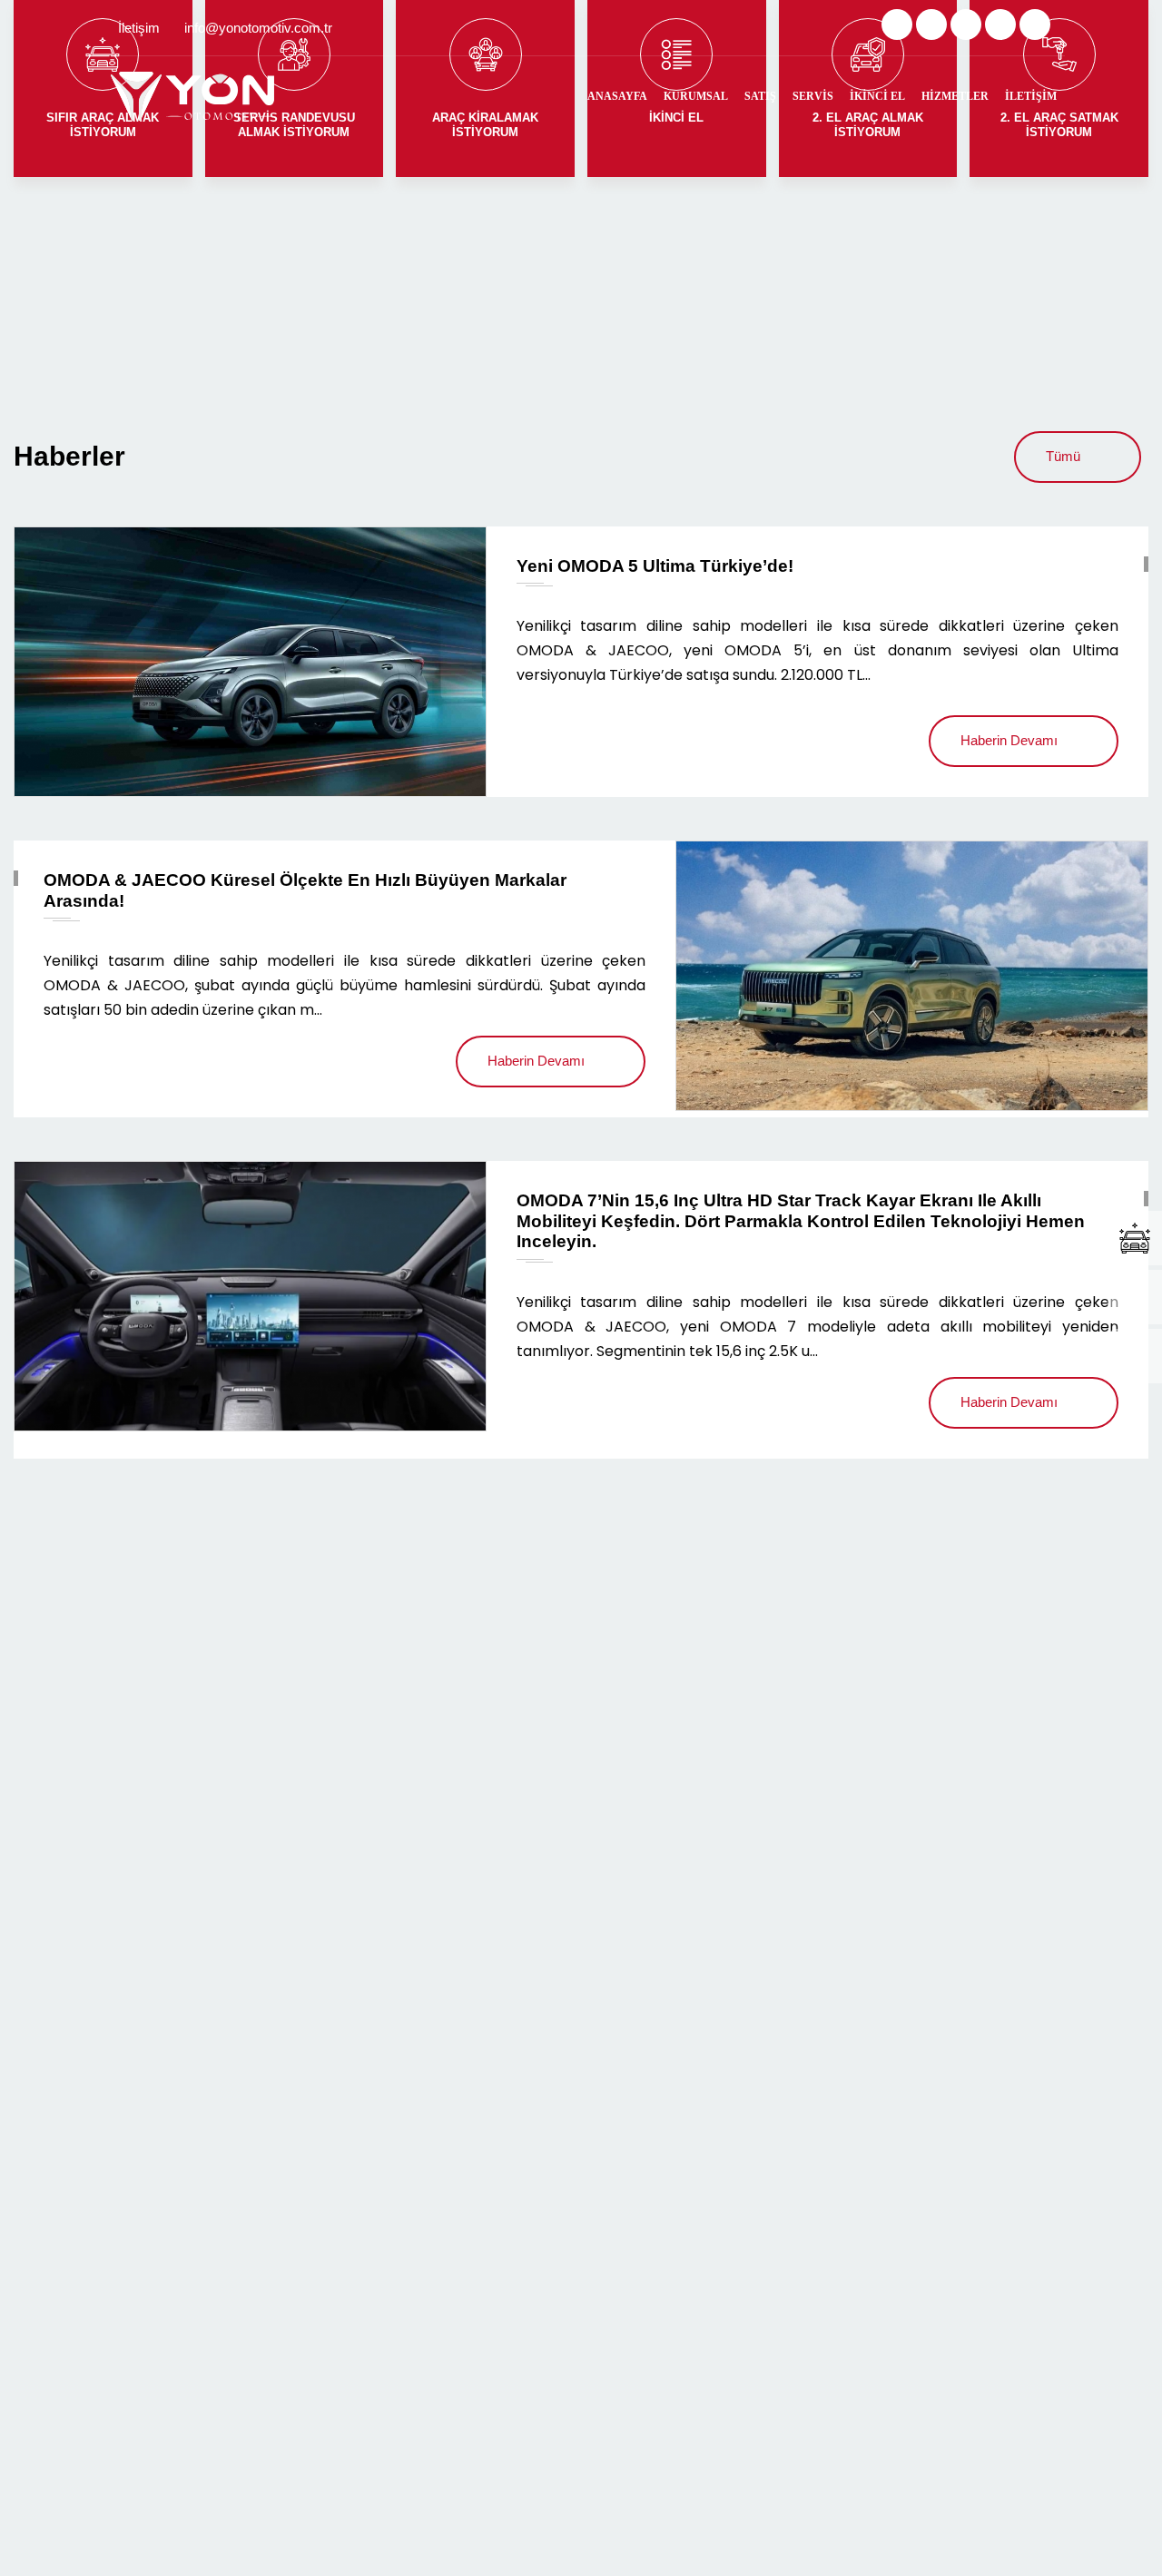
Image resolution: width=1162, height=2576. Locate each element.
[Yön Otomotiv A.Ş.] (192, 96)
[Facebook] (931, 25)
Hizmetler (955, 96)
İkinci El (877, 96)
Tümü (1063, 456)
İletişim (1031, 96)
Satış (760, 96)
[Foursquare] (1000, 25)
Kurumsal (696, 96)
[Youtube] (1035, 25)
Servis (813, 96)
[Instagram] (966, 25)
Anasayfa (617, 96)
